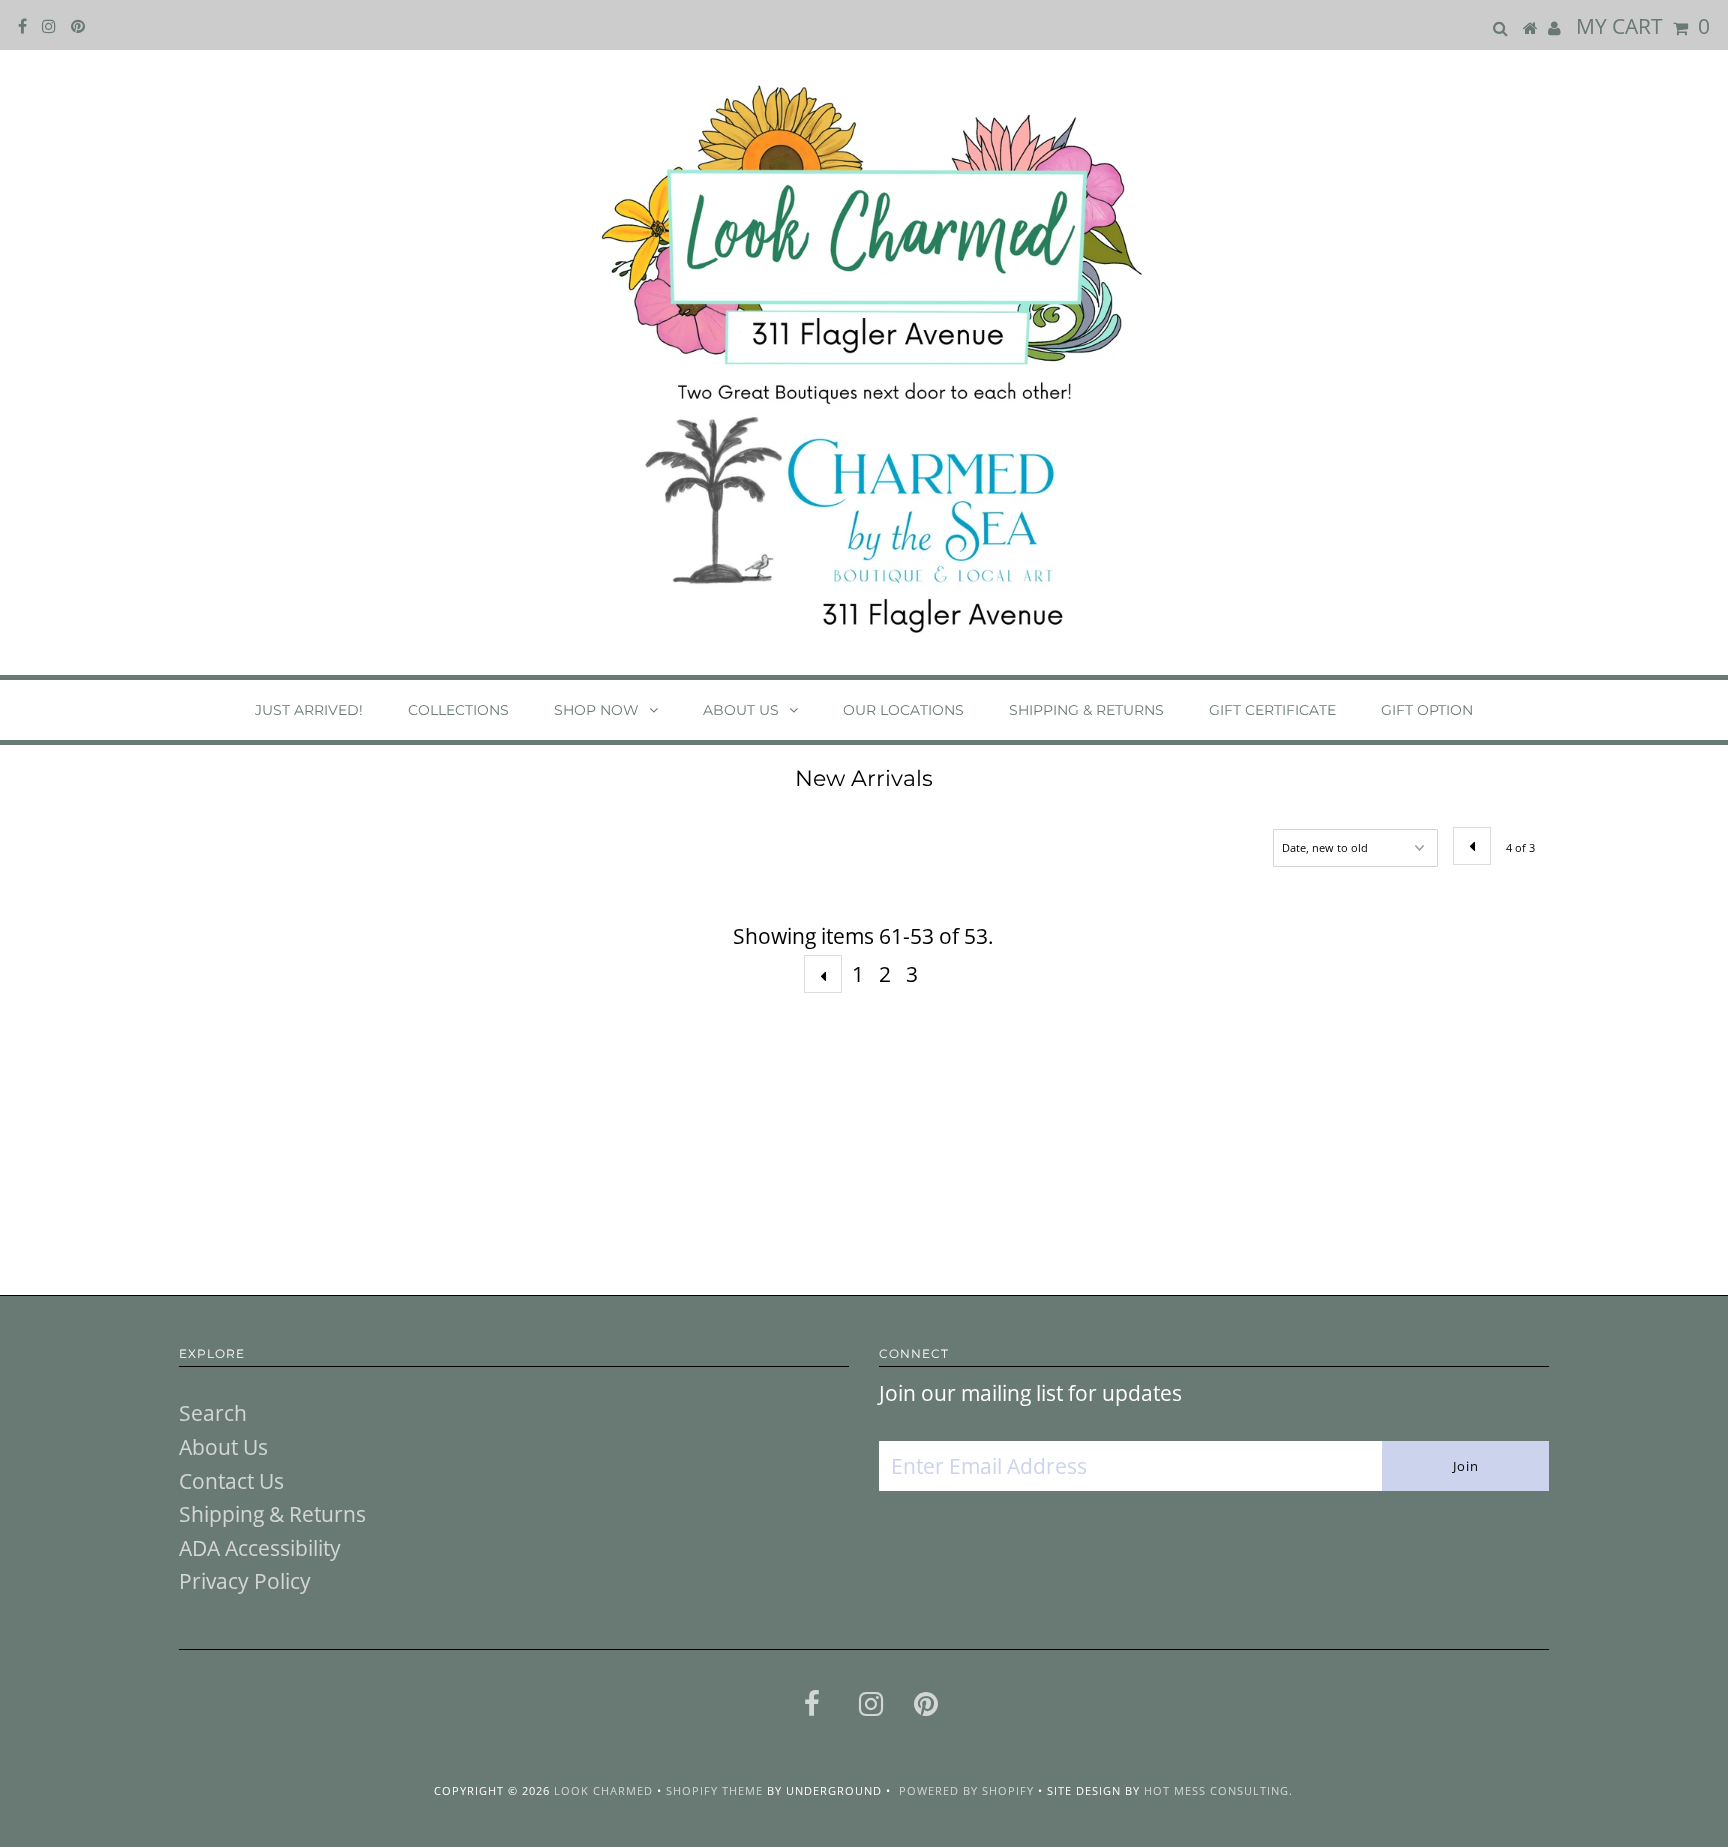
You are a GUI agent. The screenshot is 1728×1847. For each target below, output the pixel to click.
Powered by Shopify (966, 1790)
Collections (458, 710)
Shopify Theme (714, 1790)
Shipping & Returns (1086, 710)
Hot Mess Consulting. (1218, 1790)
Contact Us (231, 1481)
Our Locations (903, 710)
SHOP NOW (596, 710)
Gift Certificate (1272, 710)
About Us (741, 710)
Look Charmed (603, 1790)
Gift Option (1427, 710)
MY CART (1643, 26)
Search (213, 1413)
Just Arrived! (309, 710)
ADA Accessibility (260, 1548)
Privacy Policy (245, 1581)
